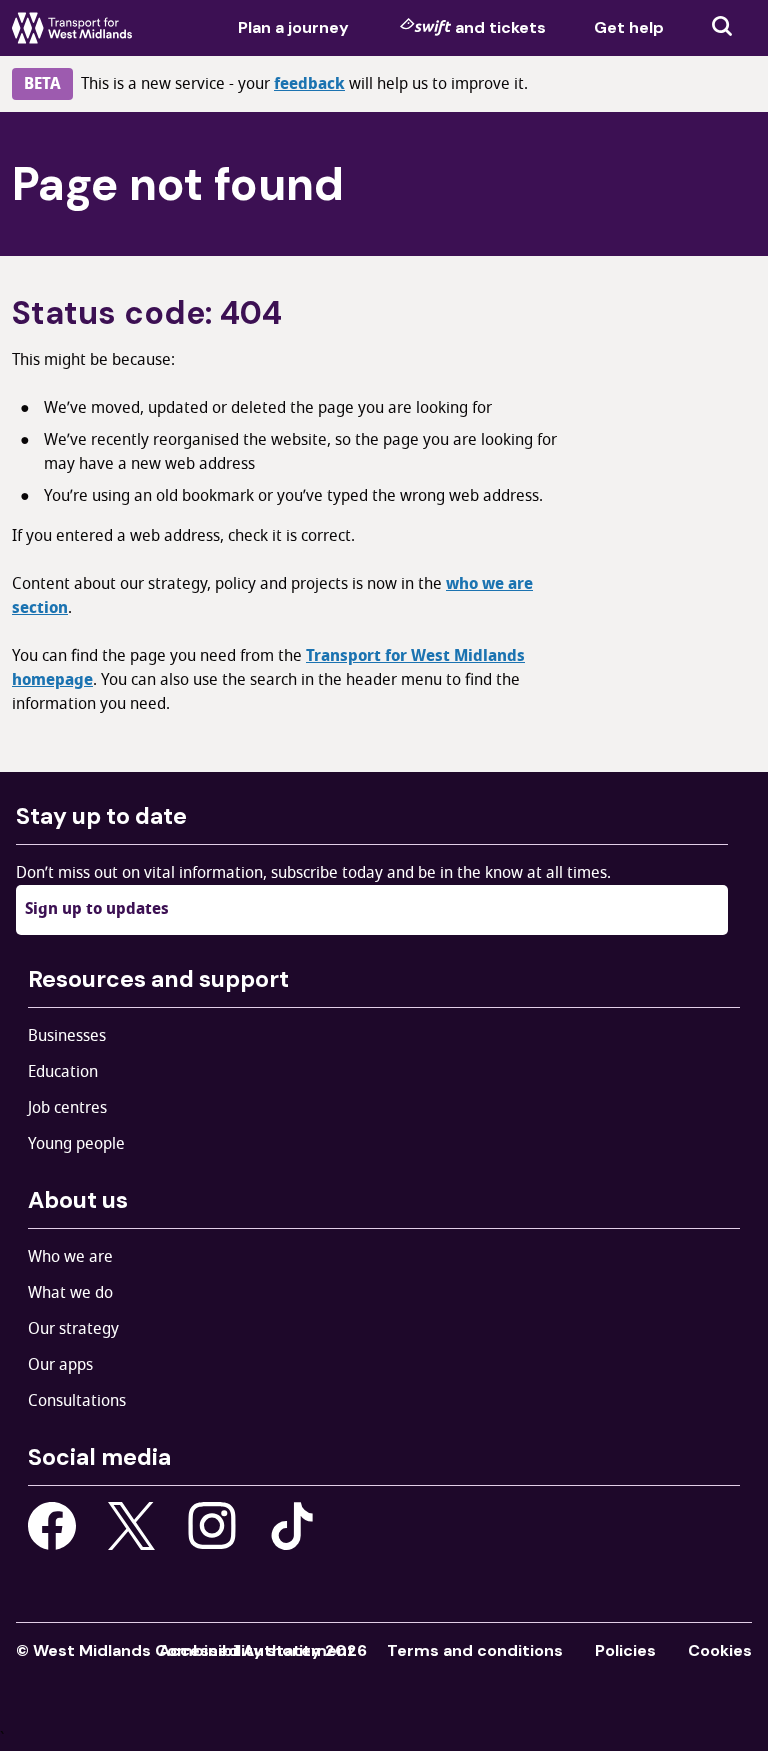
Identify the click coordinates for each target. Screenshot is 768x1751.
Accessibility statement (257, 1650)
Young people (76, 1144)
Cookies (720, 1650)
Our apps (60, 1365)
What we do (70, 1293)
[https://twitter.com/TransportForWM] (132, 1526)
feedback (309, 84)
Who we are (70, 1257)
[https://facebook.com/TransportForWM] (52, 1526)
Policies (625, 1650)
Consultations (77, 1401)
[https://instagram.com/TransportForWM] (212, 1526)
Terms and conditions (475, 1650)
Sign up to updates (97, 909)
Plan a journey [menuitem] (293, 27)
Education (63, 1072)
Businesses (67, 1036)
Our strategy (73, 1329)
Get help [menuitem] (629, 27)
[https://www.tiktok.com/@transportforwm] (292, 1525)
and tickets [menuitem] (500, 27)
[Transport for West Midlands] (72, 28)
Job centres (67, 1108)
